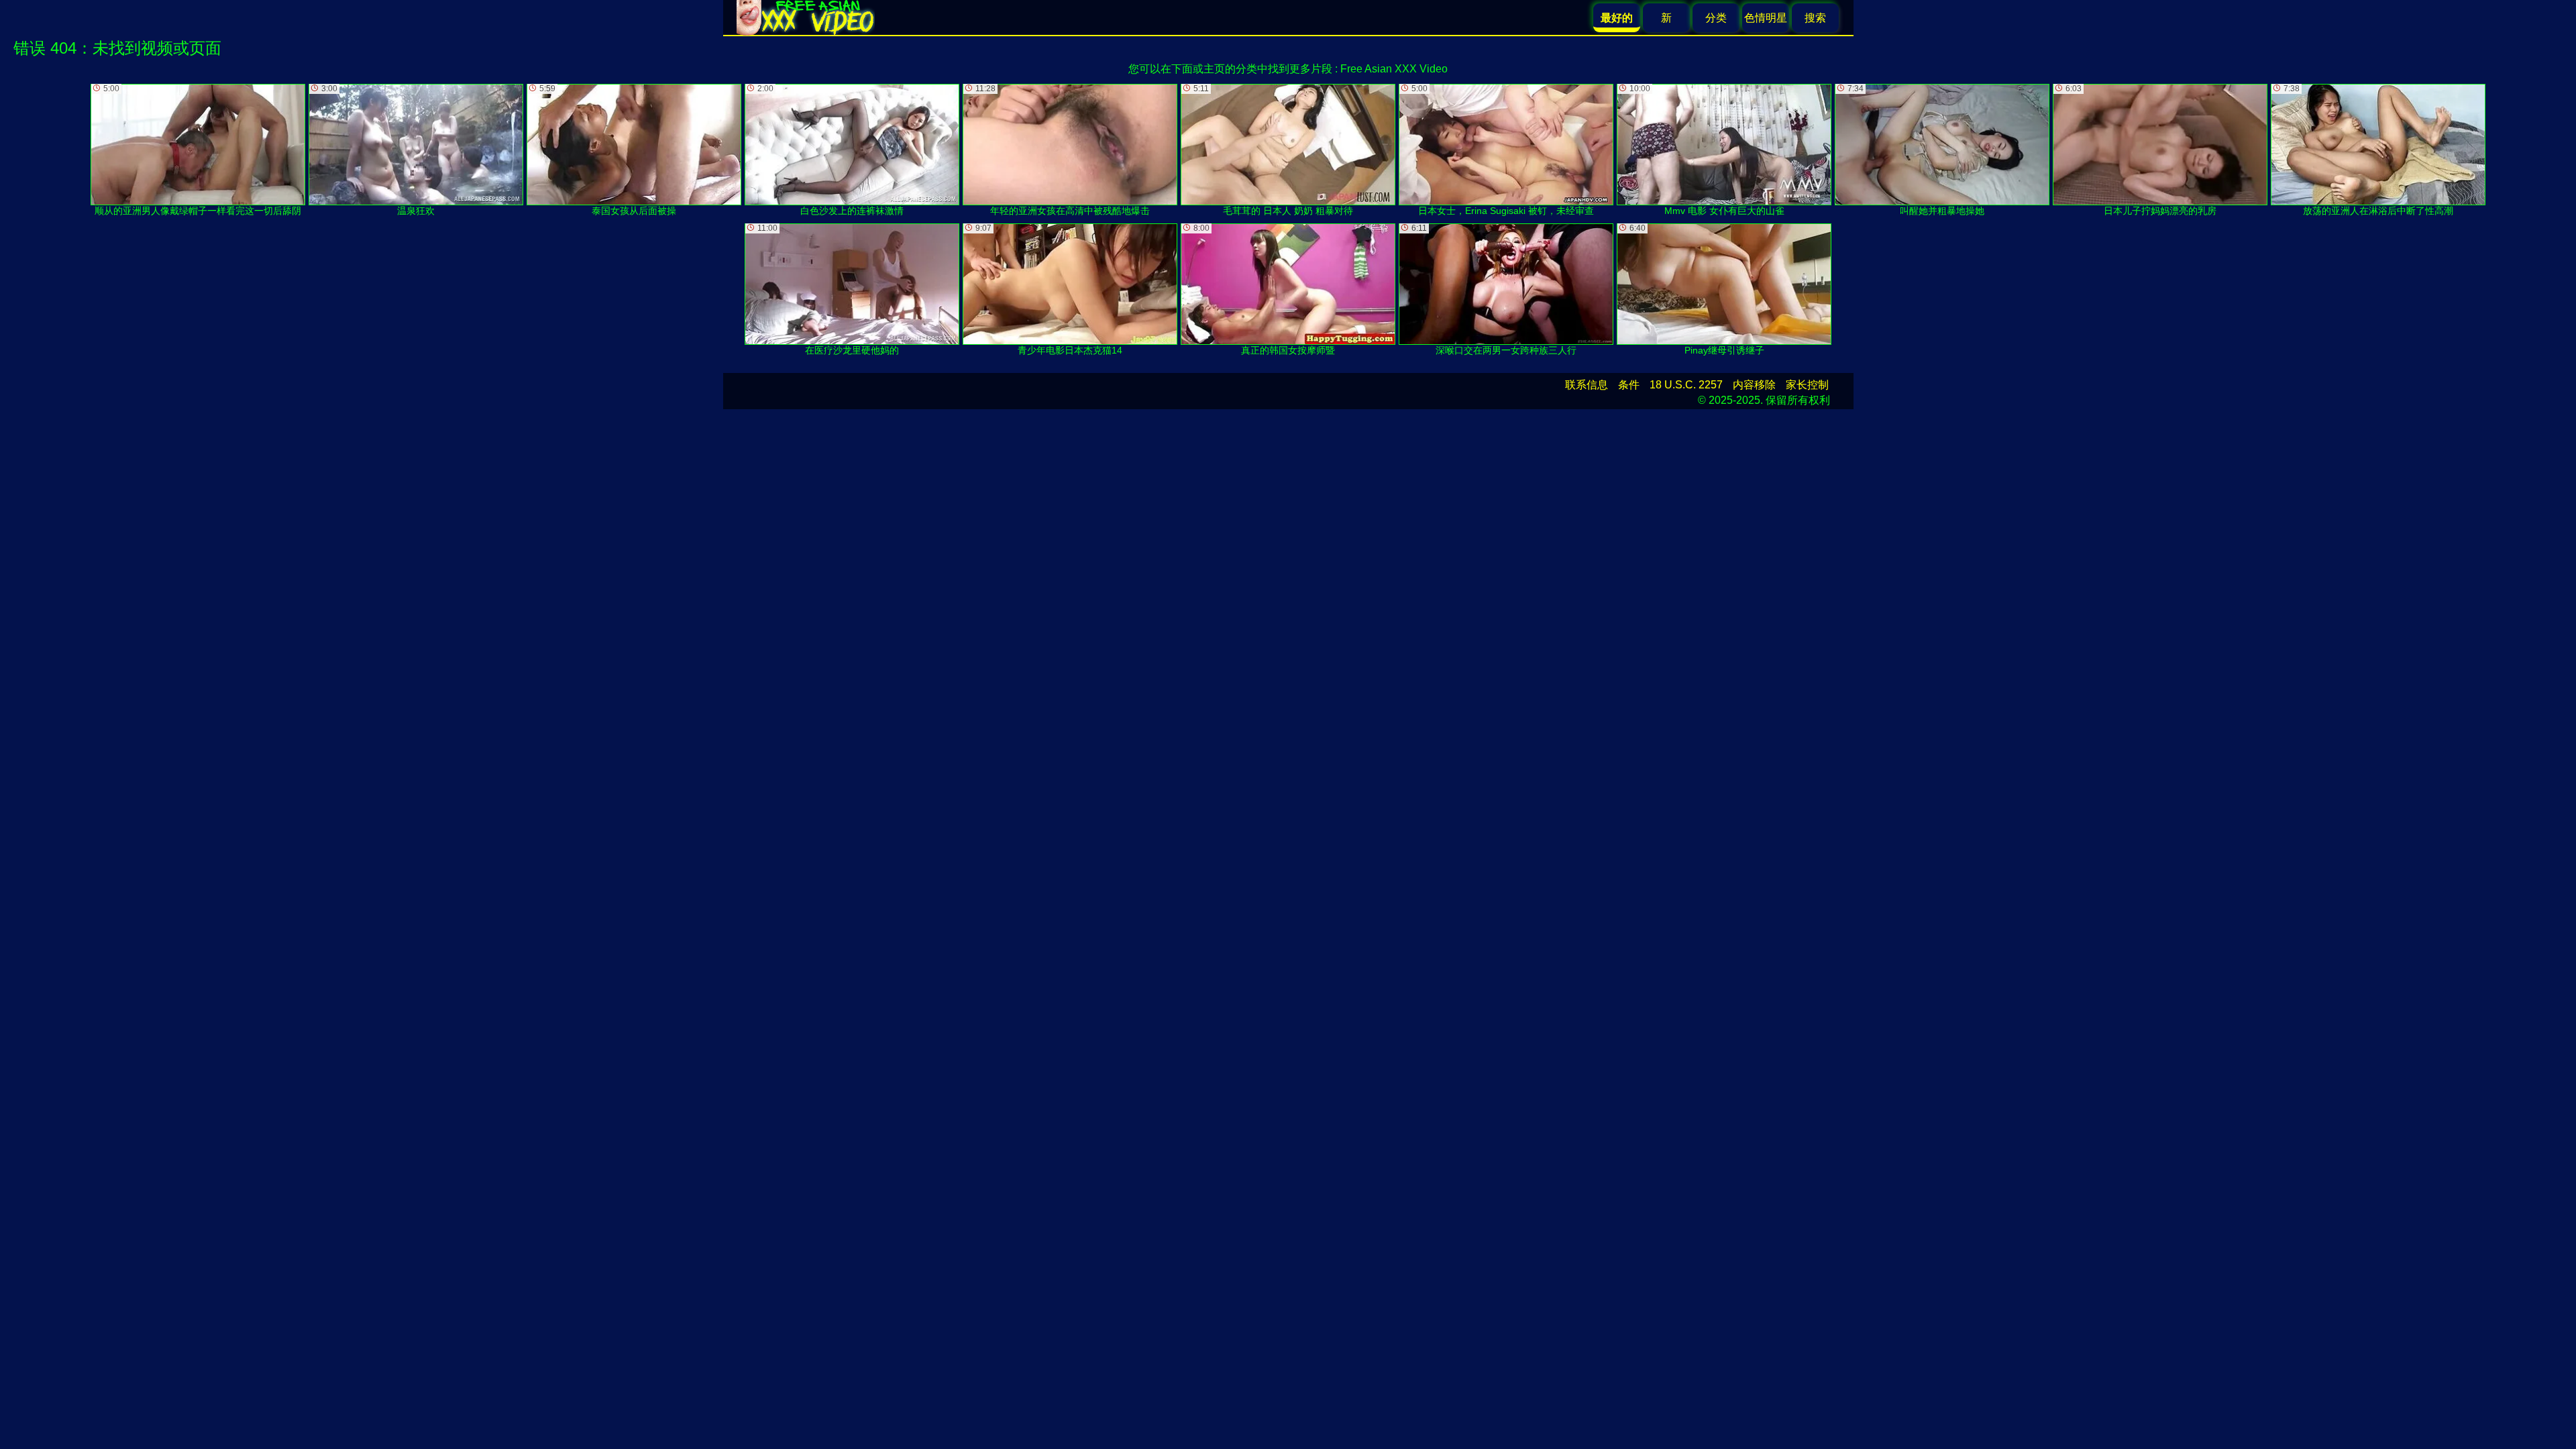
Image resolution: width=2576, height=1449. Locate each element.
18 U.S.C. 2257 (1686, 385)
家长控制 (1807, 385)
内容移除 (1754, 385)
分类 (1716, 18)
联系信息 (1587, 385)
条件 (1629, 385)
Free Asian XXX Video (1394, 69)
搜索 (1815, 18)
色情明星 (1766, 18)
